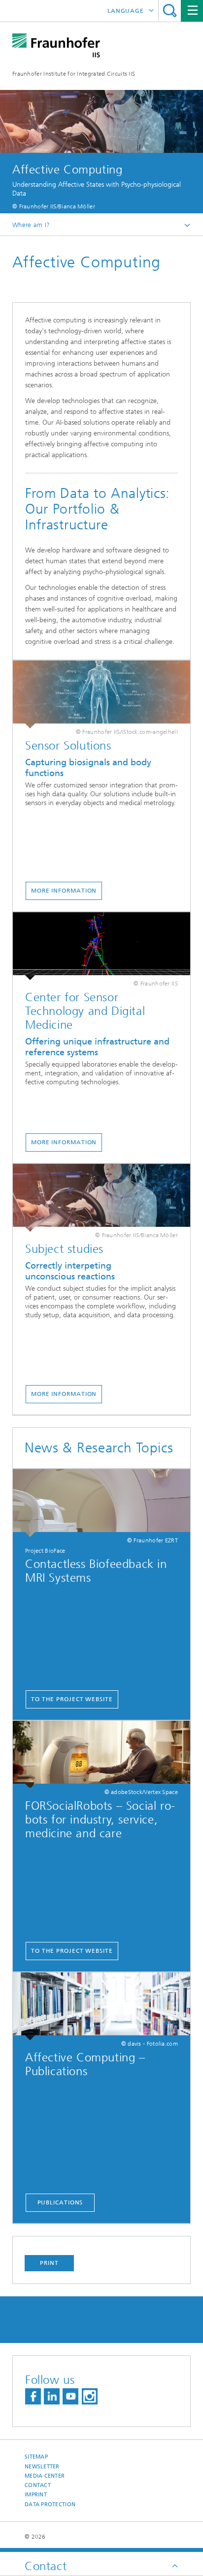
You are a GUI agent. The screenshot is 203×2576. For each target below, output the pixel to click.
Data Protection (50, 2504)
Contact (38, 2485)
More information (64, 1394)
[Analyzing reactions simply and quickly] (101, 1198)
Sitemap (36, 2457)
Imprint (36, 2495)
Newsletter (42, 2467)
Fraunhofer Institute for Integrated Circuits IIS (74, 74)
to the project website (72, 1699)
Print (49, 2263)
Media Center (45, 2476)
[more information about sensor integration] (101, 695)
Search (170, 11)
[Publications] (101, 2006)
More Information (64, 1142)
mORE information (64, 891)
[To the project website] (101, 1755)
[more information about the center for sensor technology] (101, 946)
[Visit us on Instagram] (90, 2396)
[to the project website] (101, 1503)
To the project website (72, 1951)
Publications (60, 2202)
